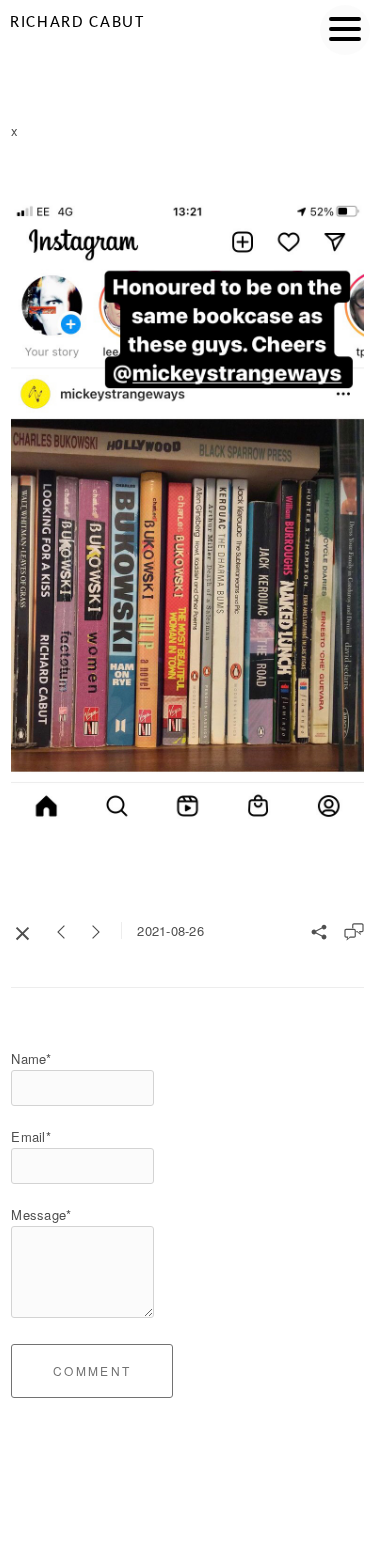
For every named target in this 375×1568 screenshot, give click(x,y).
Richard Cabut (77, 22)
